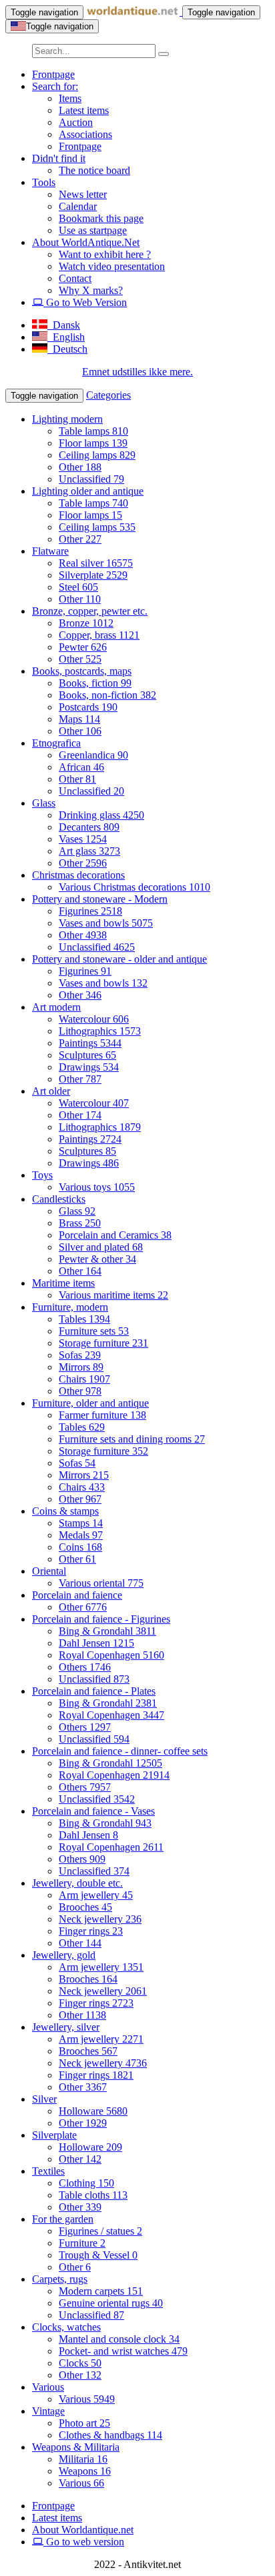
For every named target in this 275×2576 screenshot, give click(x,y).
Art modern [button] (56, 1007)
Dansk (64, 325)
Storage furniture (103, 1343)
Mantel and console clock (119, 2339)
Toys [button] (42, 1175)
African (81, 767)
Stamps (81, 1523)
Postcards (88, 707)
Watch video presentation (112, 266)
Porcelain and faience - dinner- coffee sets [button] (120, 1751)
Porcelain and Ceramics (115, 1235)
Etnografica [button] (56, 743)
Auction (76, 122)
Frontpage (53, 74)
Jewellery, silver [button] (66, 2027)
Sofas (80, 1355)
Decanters (89, 827)
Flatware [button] (50, 551)
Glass (77, 1211)
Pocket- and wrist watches (123, 2351)
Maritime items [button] (63, 1283)
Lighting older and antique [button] (88, 491)
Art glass (89, 851)
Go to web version (84, 2542)
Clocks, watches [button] (66, 2327)
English (66, 337)
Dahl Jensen (96, 1643)
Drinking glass (101, 815)
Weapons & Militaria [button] (76, 2447)
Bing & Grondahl (107, 1631)
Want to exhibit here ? (105, 254)
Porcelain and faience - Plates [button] (94, 1691)
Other (80, 467)
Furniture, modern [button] (70, 1307)
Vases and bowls (106, 923)
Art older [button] (51, 1091)
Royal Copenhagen (111, 1655)
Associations (85, 134)
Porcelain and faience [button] (77, 1595)
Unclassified (91, 479)
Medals (81, 1535)
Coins (80, 1547)
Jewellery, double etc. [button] (77, 1883)
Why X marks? (91, 290)
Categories (108, 395)
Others (85, 1667)
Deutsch (67, 349)
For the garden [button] (63, 2219)
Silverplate (93, 575)
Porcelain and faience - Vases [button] (93, 1811)
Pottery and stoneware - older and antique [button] (119, 959)
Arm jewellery (96, 1895)
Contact (75, 278)
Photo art (84, 2423)
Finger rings (91, 1931)
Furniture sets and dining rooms (132, 1439)
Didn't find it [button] (59, 158)
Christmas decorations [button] (78, 875)
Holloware (93, 2111)
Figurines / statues (100, 2231)
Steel (78, 587)
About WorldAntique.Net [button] (86, 242)
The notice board (94, 170)
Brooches (85, 1907)
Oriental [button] (49, 1571)
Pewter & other (97, 1259)
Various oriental (101, 1583)
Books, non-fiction (107, 695)
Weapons (85, 2471)
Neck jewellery (100, 1919)
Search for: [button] (55, 86)
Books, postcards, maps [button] (82, 671)
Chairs (84, 1379)
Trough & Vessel (98, 2255)
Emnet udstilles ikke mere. (137, 372)
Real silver (96, 563)
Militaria (83, 2459)
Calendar (78, 206)
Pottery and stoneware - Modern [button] (100, 899)
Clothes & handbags (110, 2435)
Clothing (86, 2183)
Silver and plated (101, 1247)
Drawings (89, 1067)
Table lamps (93, 431)
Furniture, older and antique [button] (90, 1403)
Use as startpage (93, 230)
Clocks (80, 2363)
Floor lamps (93, 443)
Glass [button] (44, 803)
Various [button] (48, 2387)
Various (87, 2399)
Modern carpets (101, 2291)
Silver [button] (44, 2099)
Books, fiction (95, 683)
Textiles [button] (48, 2171)
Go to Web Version (85, 302)
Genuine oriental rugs (111, 2303)
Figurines (90, 911)
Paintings (90, 1043)
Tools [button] (44, 182)
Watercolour (94, 1019)
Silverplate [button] (54, 2135)
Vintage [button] (48, 2411)
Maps (79, 719)
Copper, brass (99, 635)
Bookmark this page (101, 218)
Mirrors (81, 1367)
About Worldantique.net (83, 2530)
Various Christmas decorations (134, 887)
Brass (80, 1223)
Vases (83, 839)
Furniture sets (94, 1331)
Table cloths (93, 2195)
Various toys (97, 1187)
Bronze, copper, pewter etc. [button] (90, 611)
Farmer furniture (102, 1415)
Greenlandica (93, 755)
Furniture (82, 2243)
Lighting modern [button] (67, 419)
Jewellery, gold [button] (64, 1955)
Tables (84, 1319)
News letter (83, 194)
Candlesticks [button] (59, 1199)
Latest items (84, 110)
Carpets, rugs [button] (60, 2279)
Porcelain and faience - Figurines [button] (101, 1619)
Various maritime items (113, 1295)
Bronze (86, 623)
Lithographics (100, 1031)
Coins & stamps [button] (65, 1511)
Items (70, 98)
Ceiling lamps (97, 455)
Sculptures (87, 1055)
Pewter (83, 647)
